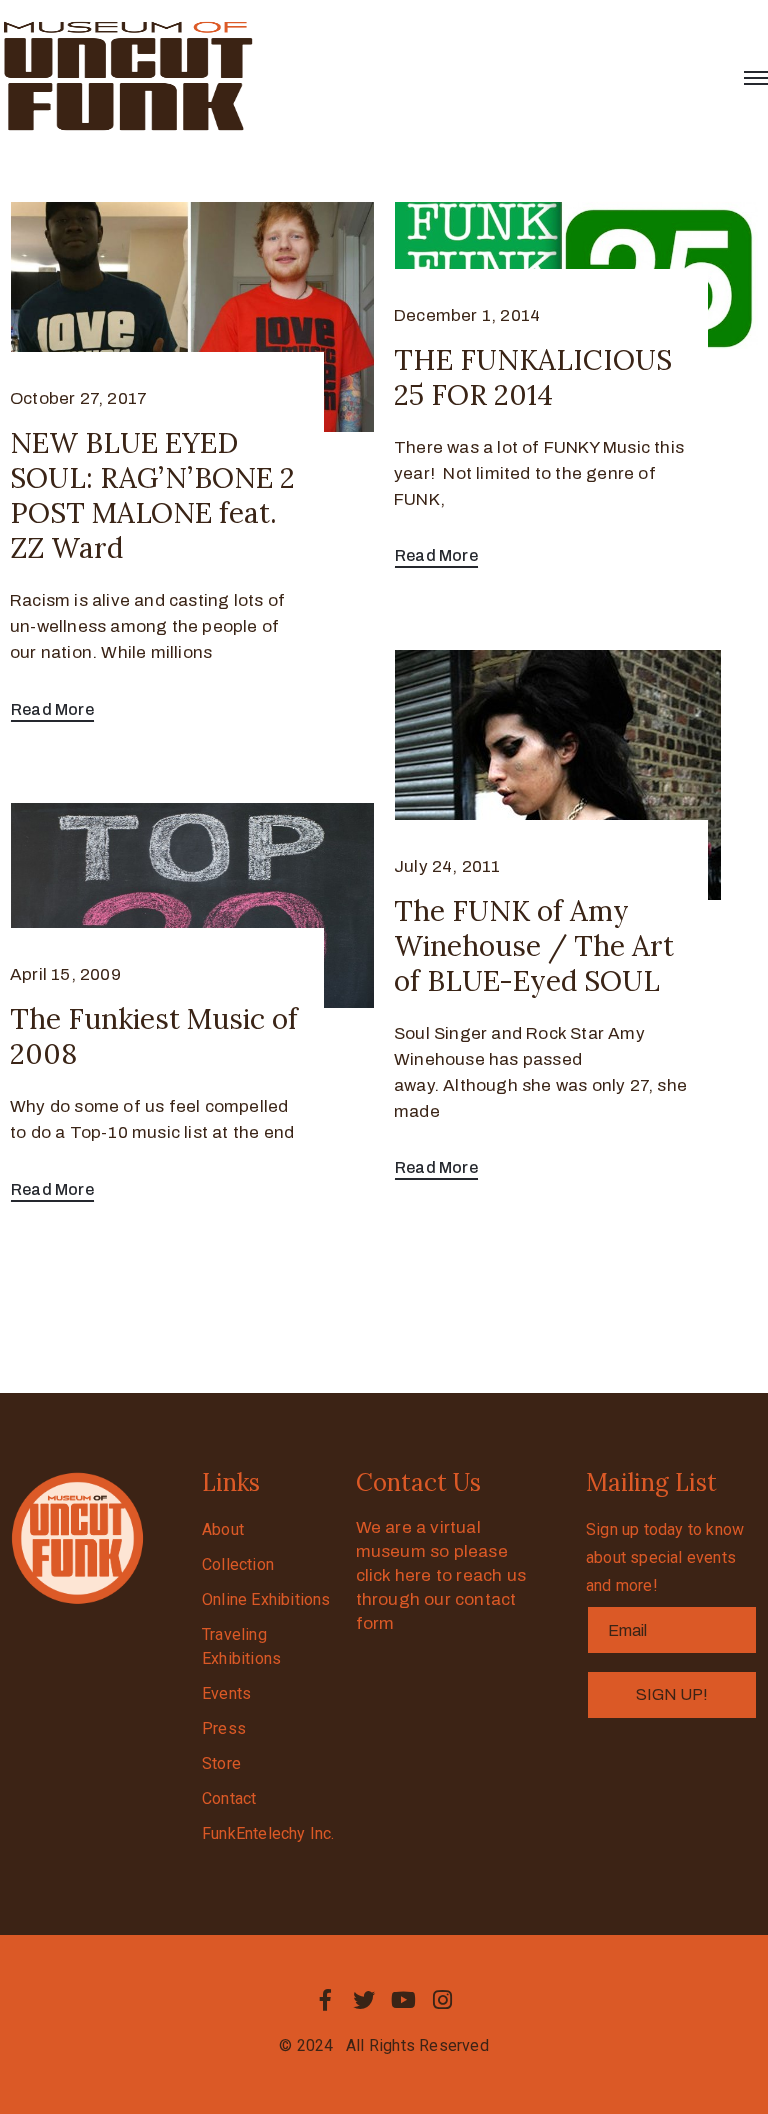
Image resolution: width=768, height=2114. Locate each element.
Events (226, 1693)
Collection (238, 1564)
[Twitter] (364, 2000)
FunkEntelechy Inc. (268, 1833)
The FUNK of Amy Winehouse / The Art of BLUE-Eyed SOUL (534, 946)
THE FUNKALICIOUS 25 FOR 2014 (533, 377)
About (223, 1529)
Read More (52, 709)
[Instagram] (443, 2000)
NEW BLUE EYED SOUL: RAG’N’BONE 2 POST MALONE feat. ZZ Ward (152, 495)
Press (224, 1728)
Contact (229, 1798)
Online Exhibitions (266, 1599)
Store (221, 1763)
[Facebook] (325, 2000)
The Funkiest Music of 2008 (154, 1036)
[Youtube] (404, 2000)
